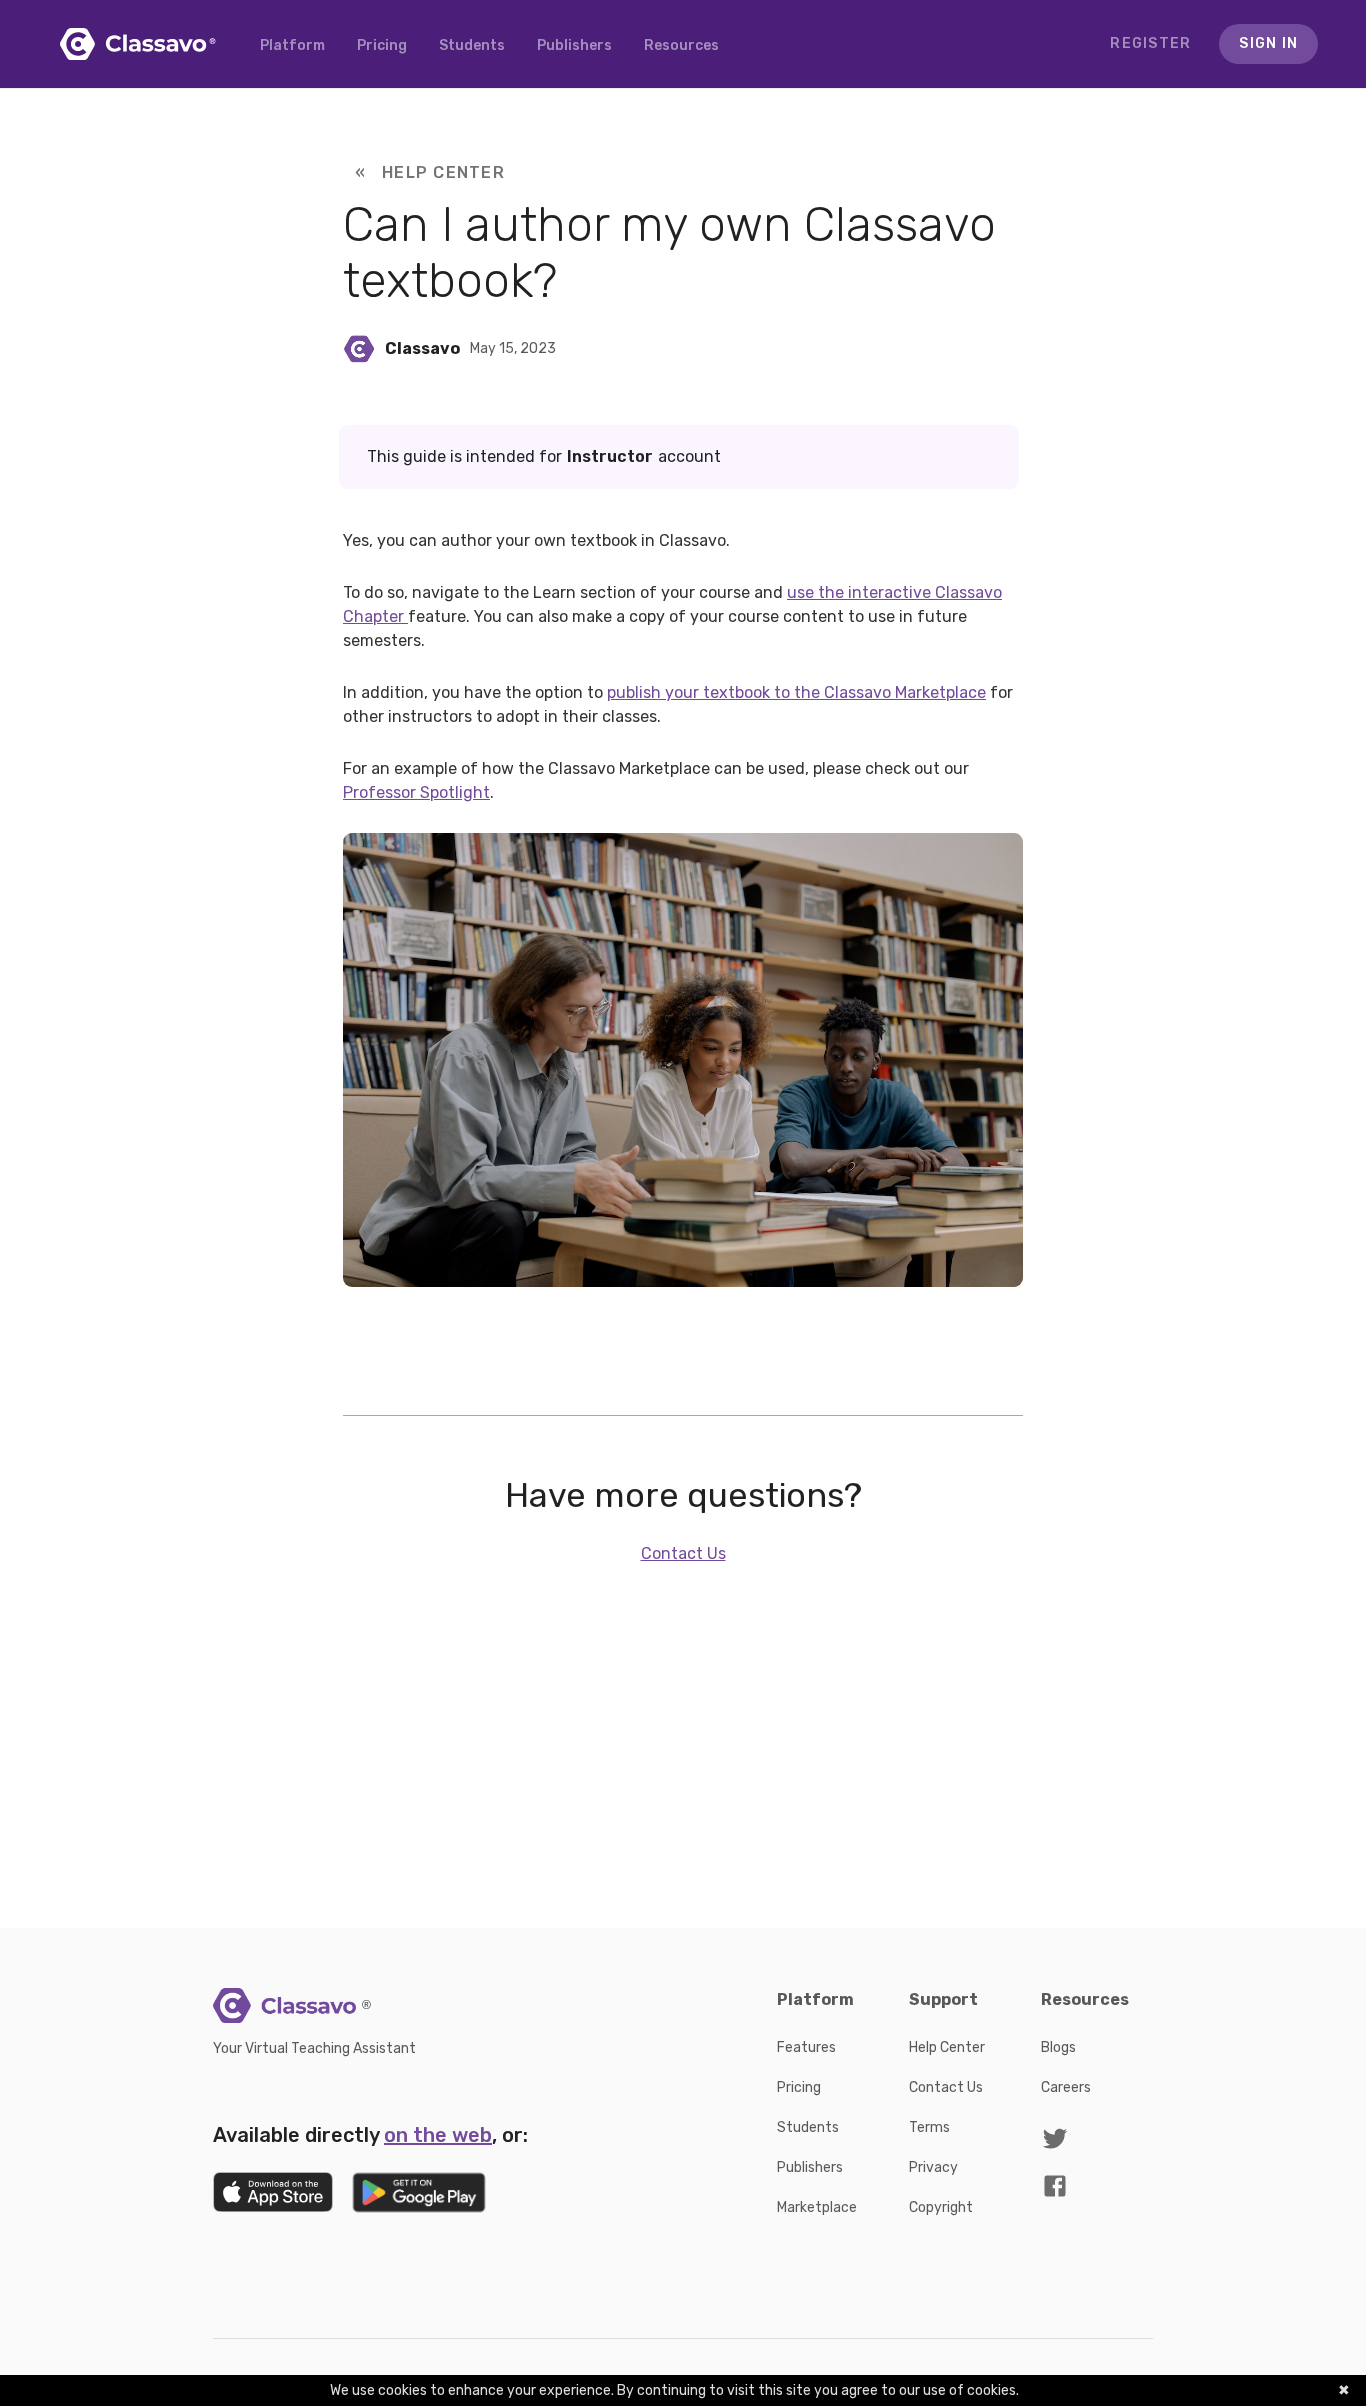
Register (1150, 43)
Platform (292, 45)
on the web (438, 2135)
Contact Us (683, 1553)
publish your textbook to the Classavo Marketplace (796, 692)
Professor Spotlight (416, 792)
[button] (681, 46)
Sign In (1268, 43)
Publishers (574, 45)
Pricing (382, 45)
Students (472, 45)
